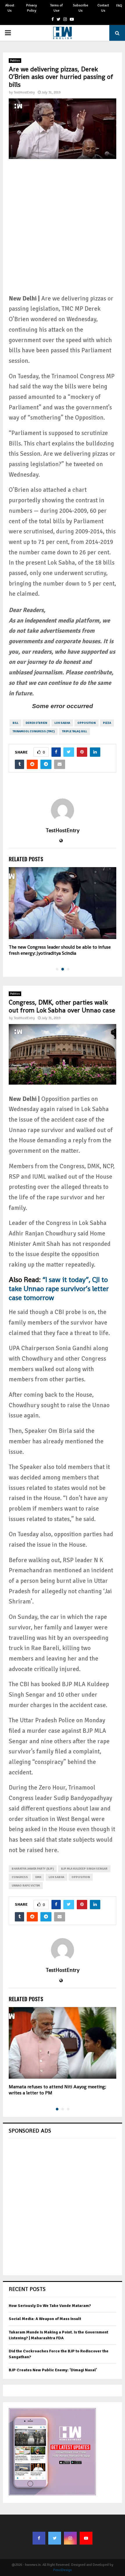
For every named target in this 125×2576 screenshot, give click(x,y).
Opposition (86, 723)
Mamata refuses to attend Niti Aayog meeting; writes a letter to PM (57, 2090)
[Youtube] (86, 2538)
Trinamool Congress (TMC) (34, 731)
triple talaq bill (74, 731)
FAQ (119, 6)
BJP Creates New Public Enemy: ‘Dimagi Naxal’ (53, 2370)
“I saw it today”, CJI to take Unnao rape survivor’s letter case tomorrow (59, 1289)
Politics (15, 61)
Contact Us (103, 8)
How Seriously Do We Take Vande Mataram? (50, 2306)
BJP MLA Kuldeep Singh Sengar (84, 1869)
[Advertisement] (63, 231)
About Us (10, 8)
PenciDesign (63, 2570)
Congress (20, 1877)
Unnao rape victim (26, 1886)
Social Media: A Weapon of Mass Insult (45, 2319)
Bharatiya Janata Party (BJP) (33, 1869)
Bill (15, 723)
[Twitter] (55, 2538)
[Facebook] (39, 2538)
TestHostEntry (24, 92)
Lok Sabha (62, 723)
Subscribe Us (81, 8)
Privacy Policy (32, 8)
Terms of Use (56, 8)
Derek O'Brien (36, 723)
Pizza (107, 723)
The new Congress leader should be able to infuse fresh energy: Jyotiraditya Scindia (60, 950)
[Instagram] (70, 2538)
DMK (38, 1877)
